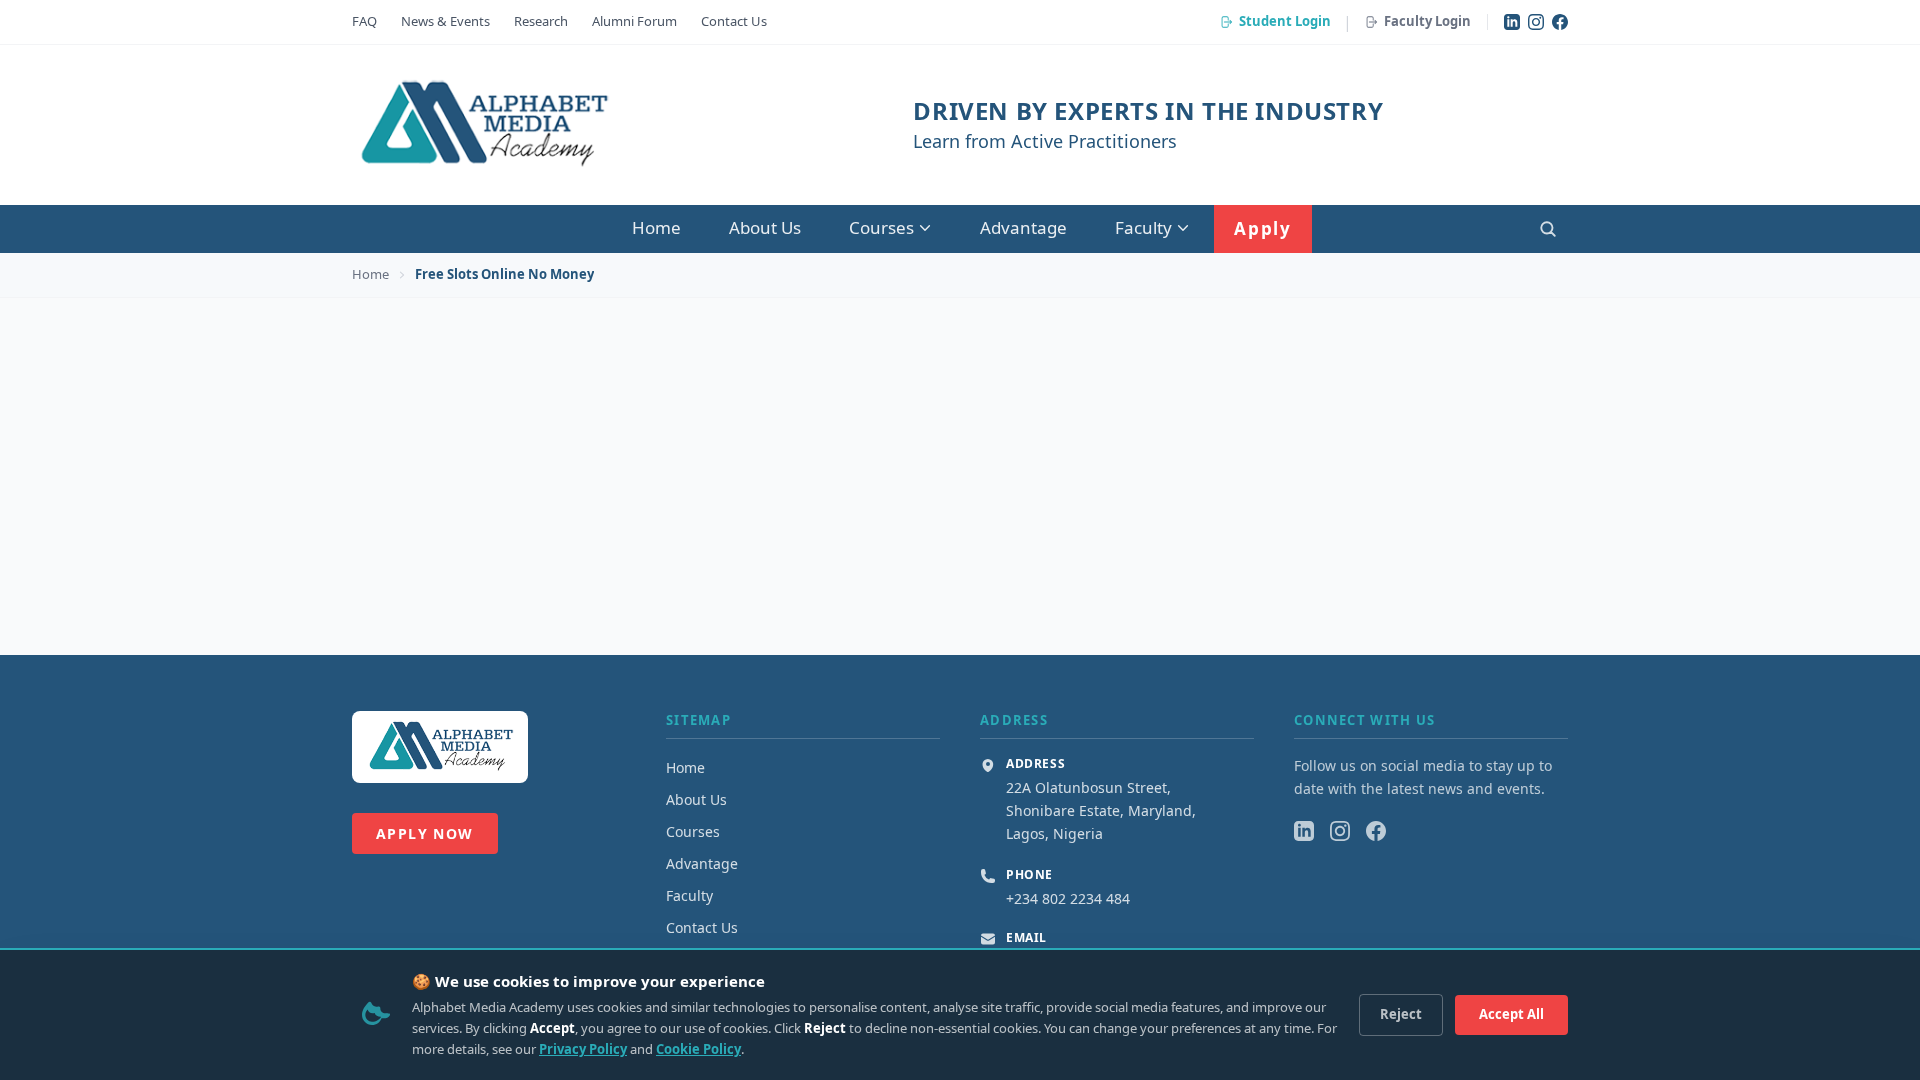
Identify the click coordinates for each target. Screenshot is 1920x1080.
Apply (1263, 228)
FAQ (364, 21)
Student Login (1285, 21)
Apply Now (425, 833)
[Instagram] (1536, 22)
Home (656, 227)
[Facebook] (1560, 22)
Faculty (1143, 227)
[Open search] (1548, 229)
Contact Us (734, 21)
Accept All (1511, 1014)
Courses (881, 227)
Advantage (1023, 227)
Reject (1401, 1014)
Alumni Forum (634, 21)
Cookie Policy (698, 1049)
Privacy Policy (583, 1049)
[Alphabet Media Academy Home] (482, 125)
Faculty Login (1427, 21)
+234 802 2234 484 (1068, 898)
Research (541, 21)
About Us (765, 227)
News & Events (445, 21)
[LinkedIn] (1512, 22)
